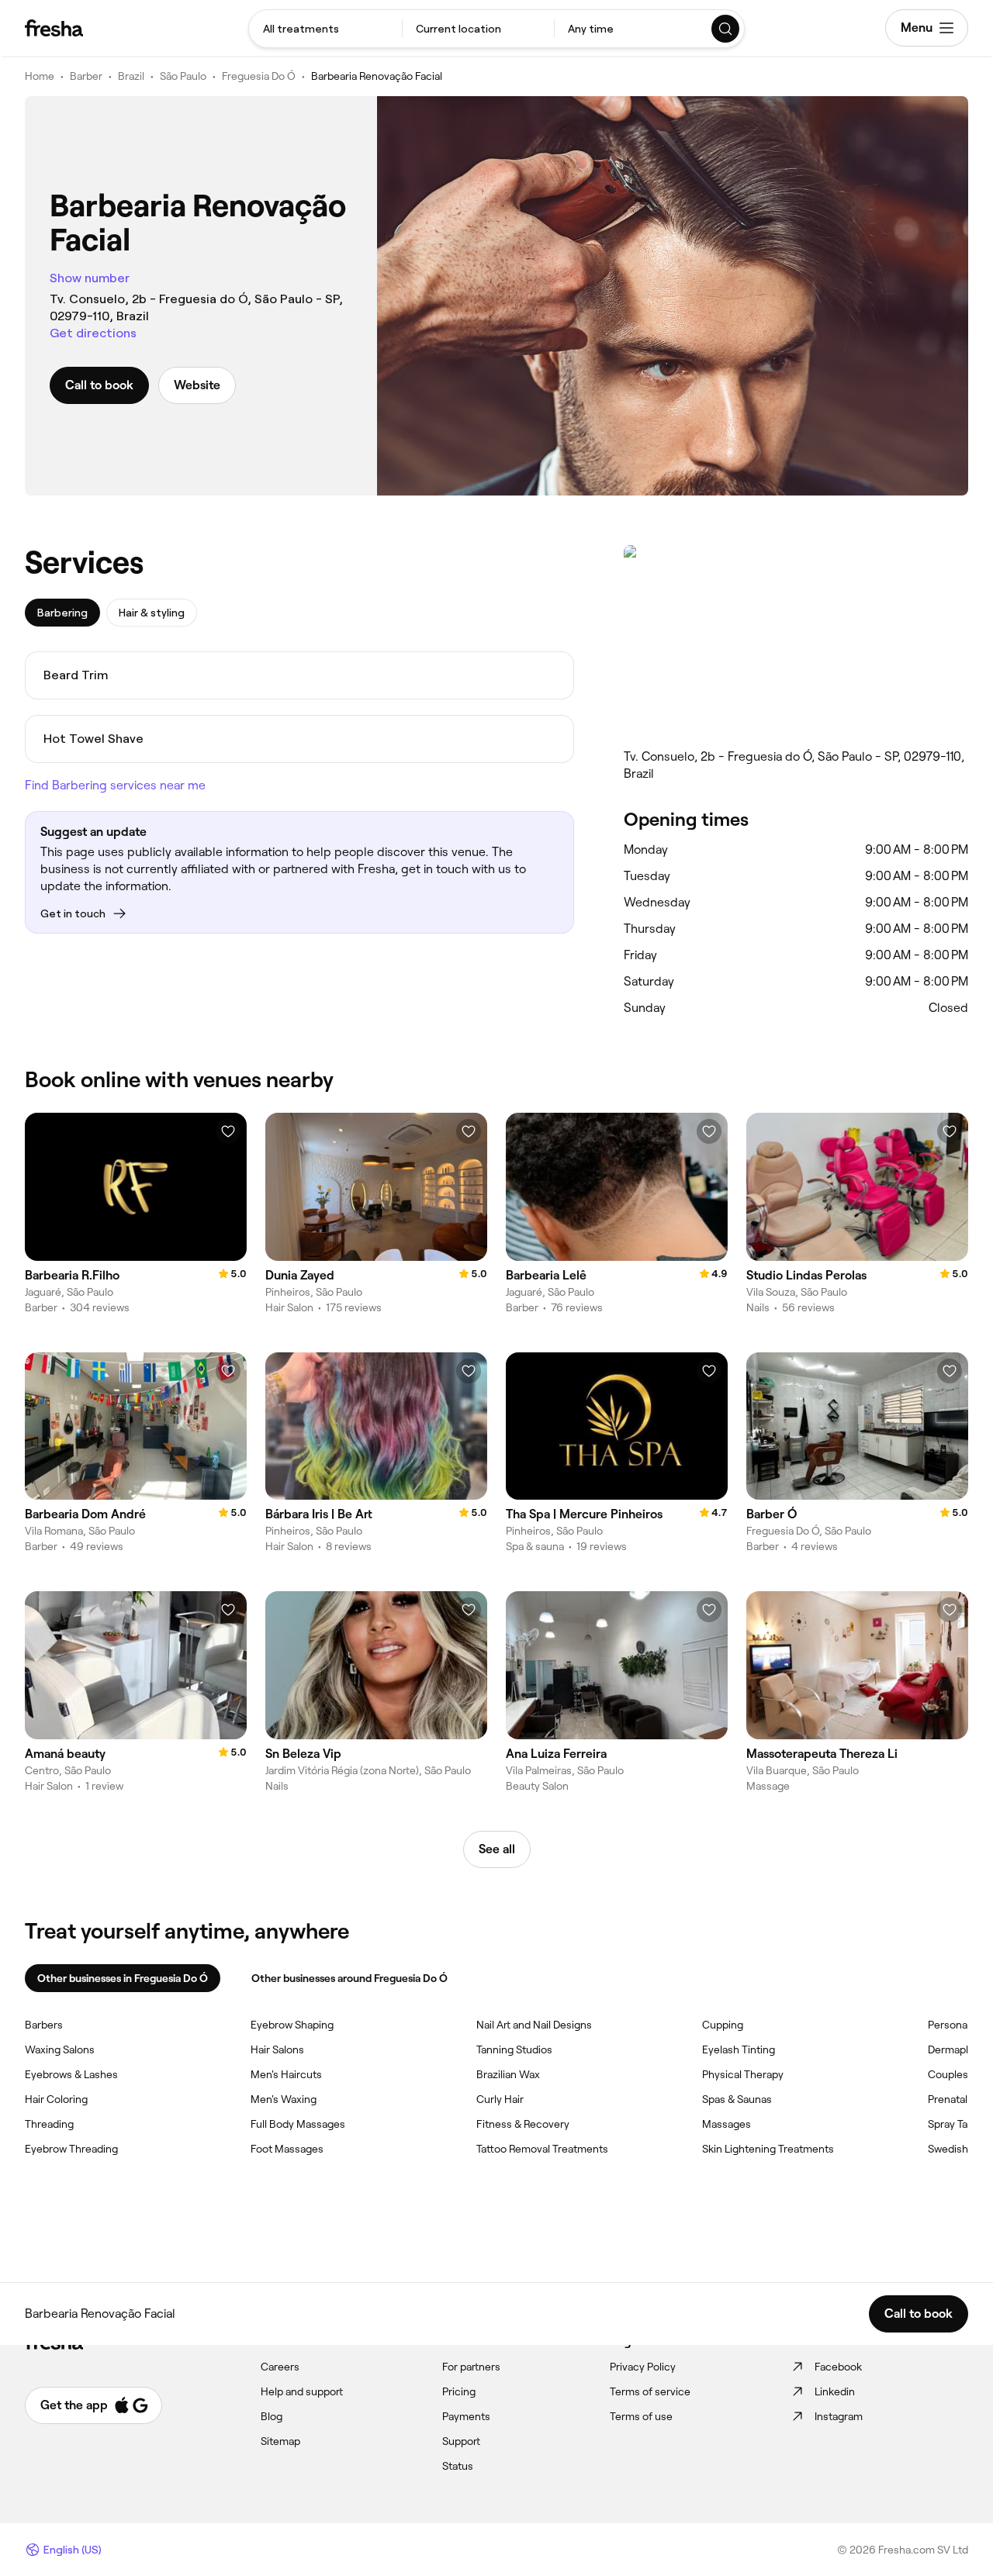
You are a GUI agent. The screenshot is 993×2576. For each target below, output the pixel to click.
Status (458, 2466)
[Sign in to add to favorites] (228, 1131)
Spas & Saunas (737, 2099)
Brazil (131, 76)
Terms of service (650, 2391)
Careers (280, 2367)
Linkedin (835, 2391)
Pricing (459, 2391)
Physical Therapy (743, 2074)
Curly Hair (500, 2099)
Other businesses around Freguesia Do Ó (349, 1978)
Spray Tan (951, 2124)
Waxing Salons (60, 2049)
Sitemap (280, 2441)
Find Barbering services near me (115, 785)
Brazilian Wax (508, 2074)
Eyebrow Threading (71, 2149)
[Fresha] (54, 28)
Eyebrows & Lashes (71, 2074)
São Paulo (183, 76)
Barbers (44, 2025)
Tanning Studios (514, 2049)
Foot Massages (287, 2149)
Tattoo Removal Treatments (542, 2149)
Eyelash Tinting (739, 2049)
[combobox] (325, 29)
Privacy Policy (643, 2367)
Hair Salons (277, 2049)
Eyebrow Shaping (292, 2025)
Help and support (302, 2391)
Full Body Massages (298, 2124)
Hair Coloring (56, 2099)
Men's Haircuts (286, 2074)
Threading (49, 2124)
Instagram (839, 2416)
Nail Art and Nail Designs (534, 2025)
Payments (466, 2416)
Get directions (93, 333)
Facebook (838, 2367)
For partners (471, 2367)
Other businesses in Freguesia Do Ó (123, 1978)
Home (40, 76)
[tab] (62, 613)
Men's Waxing (284, 2099)
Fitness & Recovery (523, 2124)
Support (461, 2441)
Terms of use (641, 2416)
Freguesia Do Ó (259, 76)
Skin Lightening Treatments (768, 2149)
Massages (727, 2124)
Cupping (723, 2025)
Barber (86, 76)
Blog (272, 2416)
